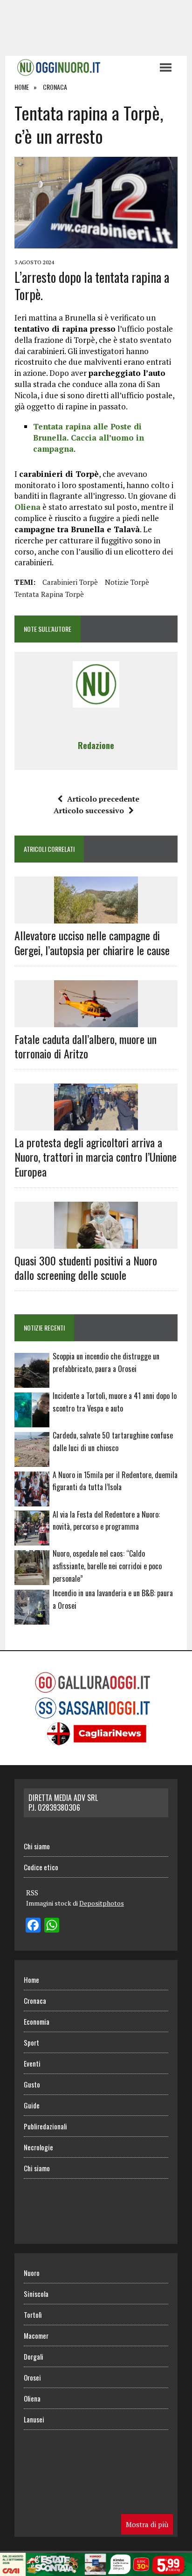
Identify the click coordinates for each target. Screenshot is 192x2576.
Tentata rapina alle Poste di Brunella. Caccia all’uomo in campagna (89, 438)
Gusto (32, 2084)
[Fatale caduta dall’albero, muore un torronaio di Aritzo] (96, 1021)
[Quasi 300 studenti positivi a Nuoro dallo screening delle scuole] (96, 1242)
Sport (31, 2042)
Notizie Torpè (127, 582)
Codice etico (41, 1867)
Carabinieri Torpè (70, 582)
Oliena (27, 507)
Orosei (32, 2377)
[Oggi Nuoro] (82, 67)
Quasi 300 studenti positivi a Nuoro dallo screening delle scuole (86, 1268)
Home (31, 1980)
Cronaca (35, 2001)
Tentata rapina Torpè (49, 594)
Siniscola (36, 2294)
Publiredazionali (45, 2126)
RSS (32, 1893)
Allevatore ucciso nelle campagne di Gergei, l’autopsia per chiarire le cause (92, 942)
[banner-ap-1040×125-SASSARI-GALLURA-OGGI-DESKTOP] (96, 2569)
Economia (37, 2021)
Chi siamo (37, 1846)
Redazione (96, 745)
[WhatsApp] (52, 1926)
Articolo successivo (89, 810)
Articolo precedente (103, 799)
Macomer (36, 2335)
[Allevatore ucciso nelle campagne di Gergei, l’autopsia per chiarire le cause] (96, 917)
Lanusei (34, 2419)
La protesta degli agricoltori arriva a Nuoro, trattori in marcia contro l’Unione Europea (96, 1157)
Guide (32, 2105)
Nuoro (32, 2273)
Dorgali (34, 2356)
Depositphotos (102, 1903)
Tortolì (33, 2315)
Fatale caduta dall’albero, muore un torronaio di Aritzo (86, 1046)
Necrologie (38, 2147)
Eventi (32, 2063)
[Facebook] (33, 1926)
